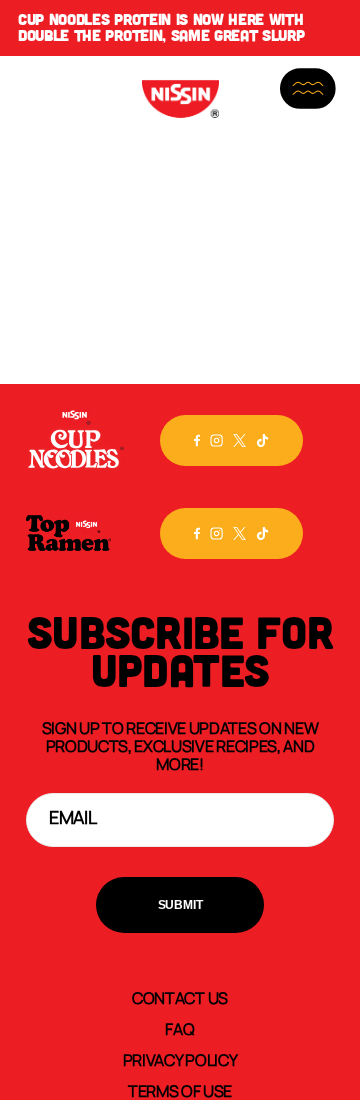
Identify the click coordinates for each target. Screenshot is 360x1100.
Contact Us (180, 997)
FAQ (179, 1028)
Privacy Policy (180, 1059)
